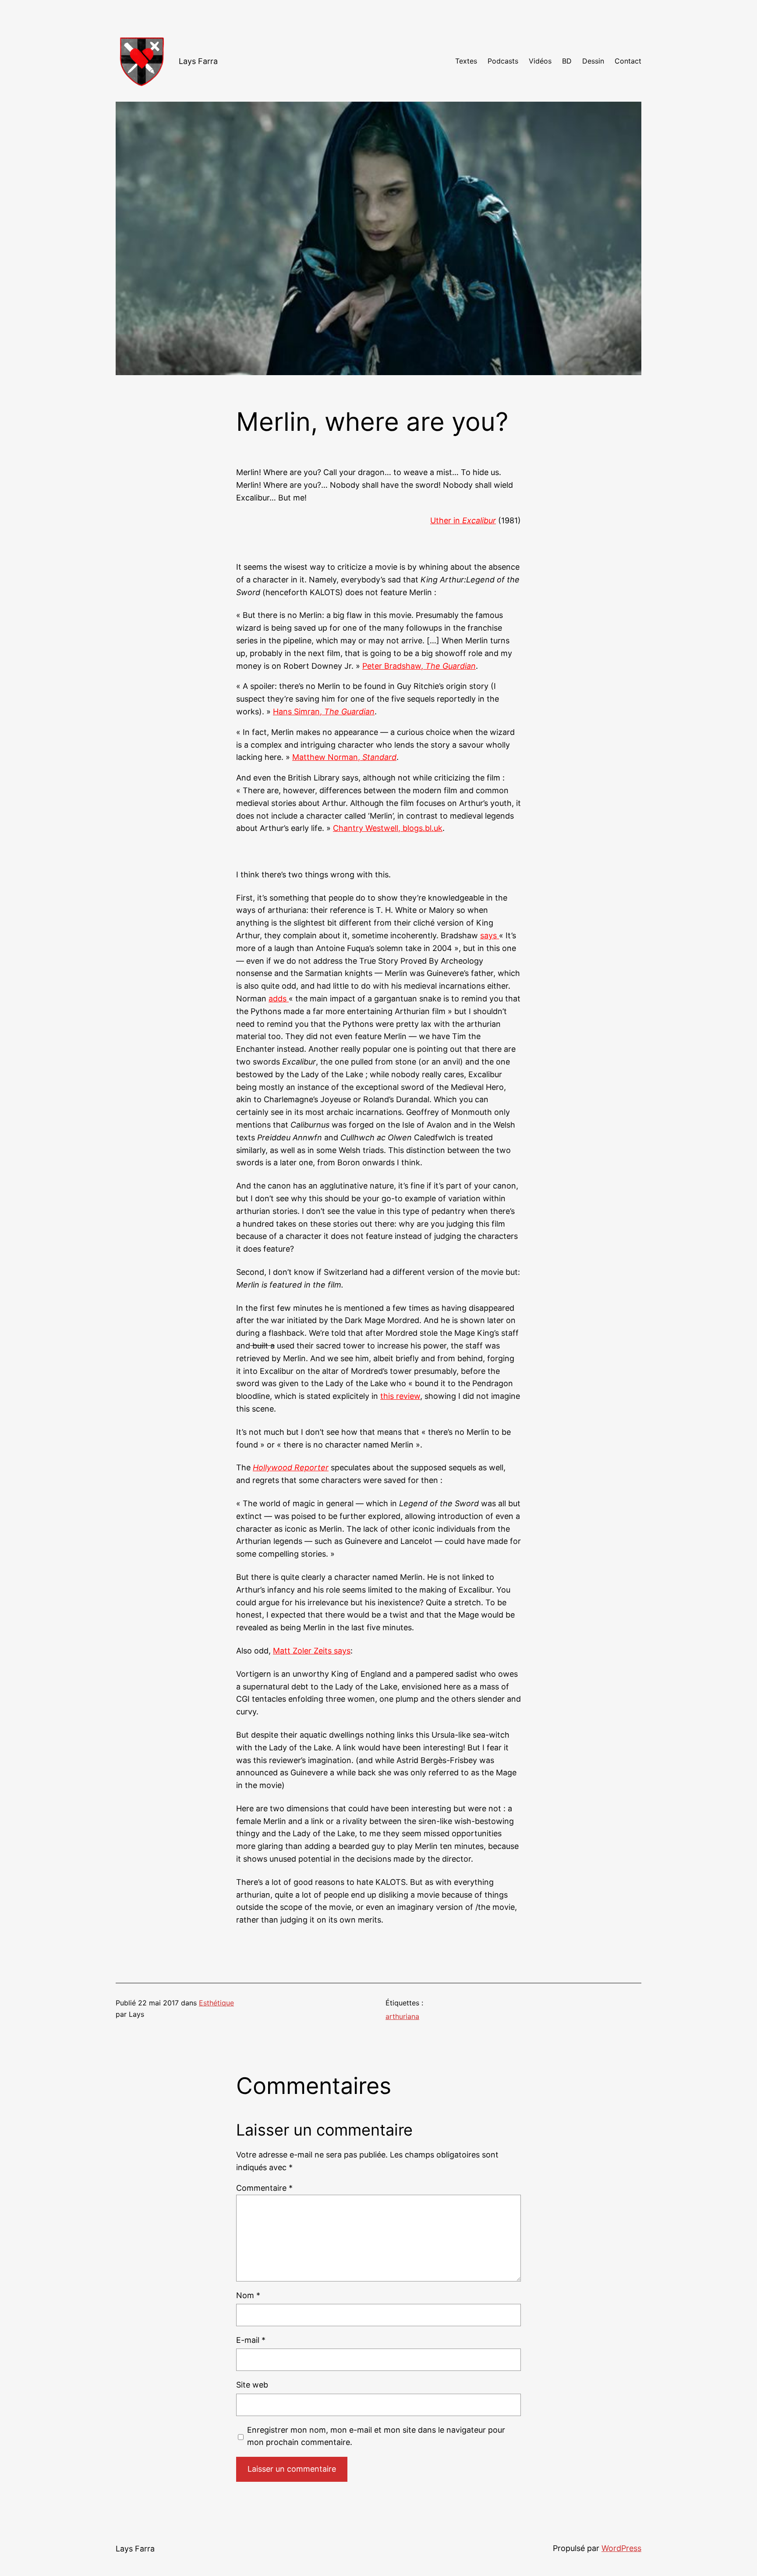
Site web (252, 2385)
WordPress (621, 2548)
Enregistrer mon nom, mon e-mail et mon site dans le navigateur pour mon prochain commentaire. (376, 2436)
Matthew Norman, (344, 757)
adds (279, 999)
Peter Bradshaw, (419, 666)
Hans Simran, (324, 711)
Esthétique (216, 2003)
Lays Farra (198, 61)
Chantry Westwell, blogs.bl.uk (388, 828)
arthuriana (402, 2016)
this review (400, 1396)
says (490, 935)
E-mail (251, 2340)
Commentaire (264, 2188)
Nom (248, 2295)
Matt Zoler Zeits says (312, 1651)
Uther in (463, 520)
